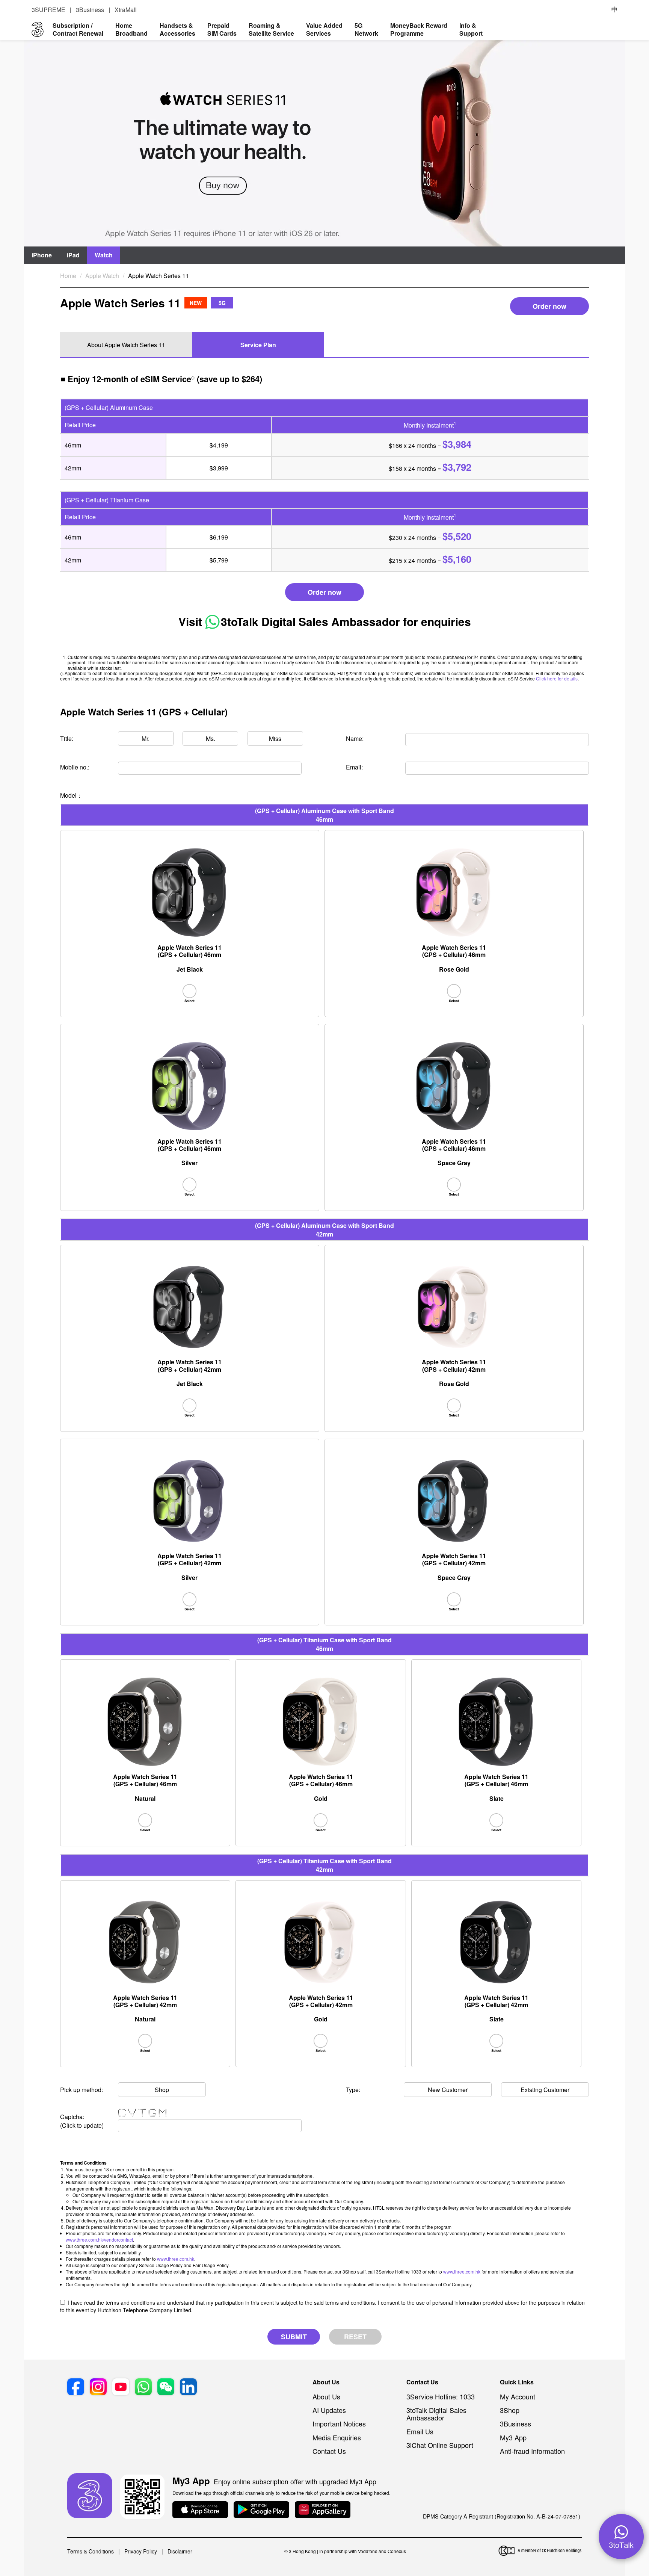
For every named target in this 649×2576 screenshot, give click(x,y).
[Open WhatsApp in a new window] (143, 2388)
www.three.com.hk (176, 2259)
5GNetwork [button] (366, 29)
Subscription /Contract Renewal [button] (78, 29)
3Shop (510, 2410)
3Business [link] (90, 10)
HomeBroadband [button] (131, 29)
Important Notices (339, 2423)
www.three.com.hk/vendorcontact (99, 2240)
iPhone (42, 255)
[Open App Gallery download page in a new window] (323, 2510)
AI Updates (329, 2410)
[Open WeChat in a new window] (166, 2388)
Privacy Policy (141, 2551)
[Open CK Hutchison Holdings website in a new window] (540, 2551)
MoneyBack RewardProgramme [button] (419, 29)
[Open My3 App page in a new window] (90, 2496)
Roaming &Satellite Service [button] (271, 29)
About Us (326, 2396)
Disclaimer (180, 2551)
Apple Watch (102, 276)
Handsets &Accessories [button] (177, 29)
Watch (104, 255)
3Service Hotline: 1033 (441, 2396)
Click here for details (557, 678)
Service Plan (258, 345)
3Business (515, 2423)
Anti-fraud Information (532, 2451)
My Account (518, 2396)
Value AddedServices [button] (324, 29)
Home (68, 276)
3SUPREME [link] (48, 10)
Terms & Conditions (91, 2551)
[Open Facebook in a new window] (76, 2388)
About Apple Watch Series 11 (126, 345)
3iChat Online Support (440, 2445)
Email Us (420, 2431)
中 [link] (614, 9)
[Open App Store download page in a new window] (200, 2510)
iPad (73, 255)
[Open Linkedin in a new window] (188, 2388)
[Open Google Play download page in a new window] (261, 2510)
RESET (355, 2337)
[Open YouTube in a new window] (121, 2388)
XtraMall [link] (126, 10)
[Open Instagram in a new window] (98, 2388)
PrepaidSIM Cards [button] (222, 29)
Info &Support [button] (471, 29)
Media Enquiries (337, 2437)
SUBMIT (294, 2337)
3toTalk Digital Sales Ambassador (310, 621)
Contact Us (329, 2451)
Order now (549, 306)
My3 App (513, 2437)
